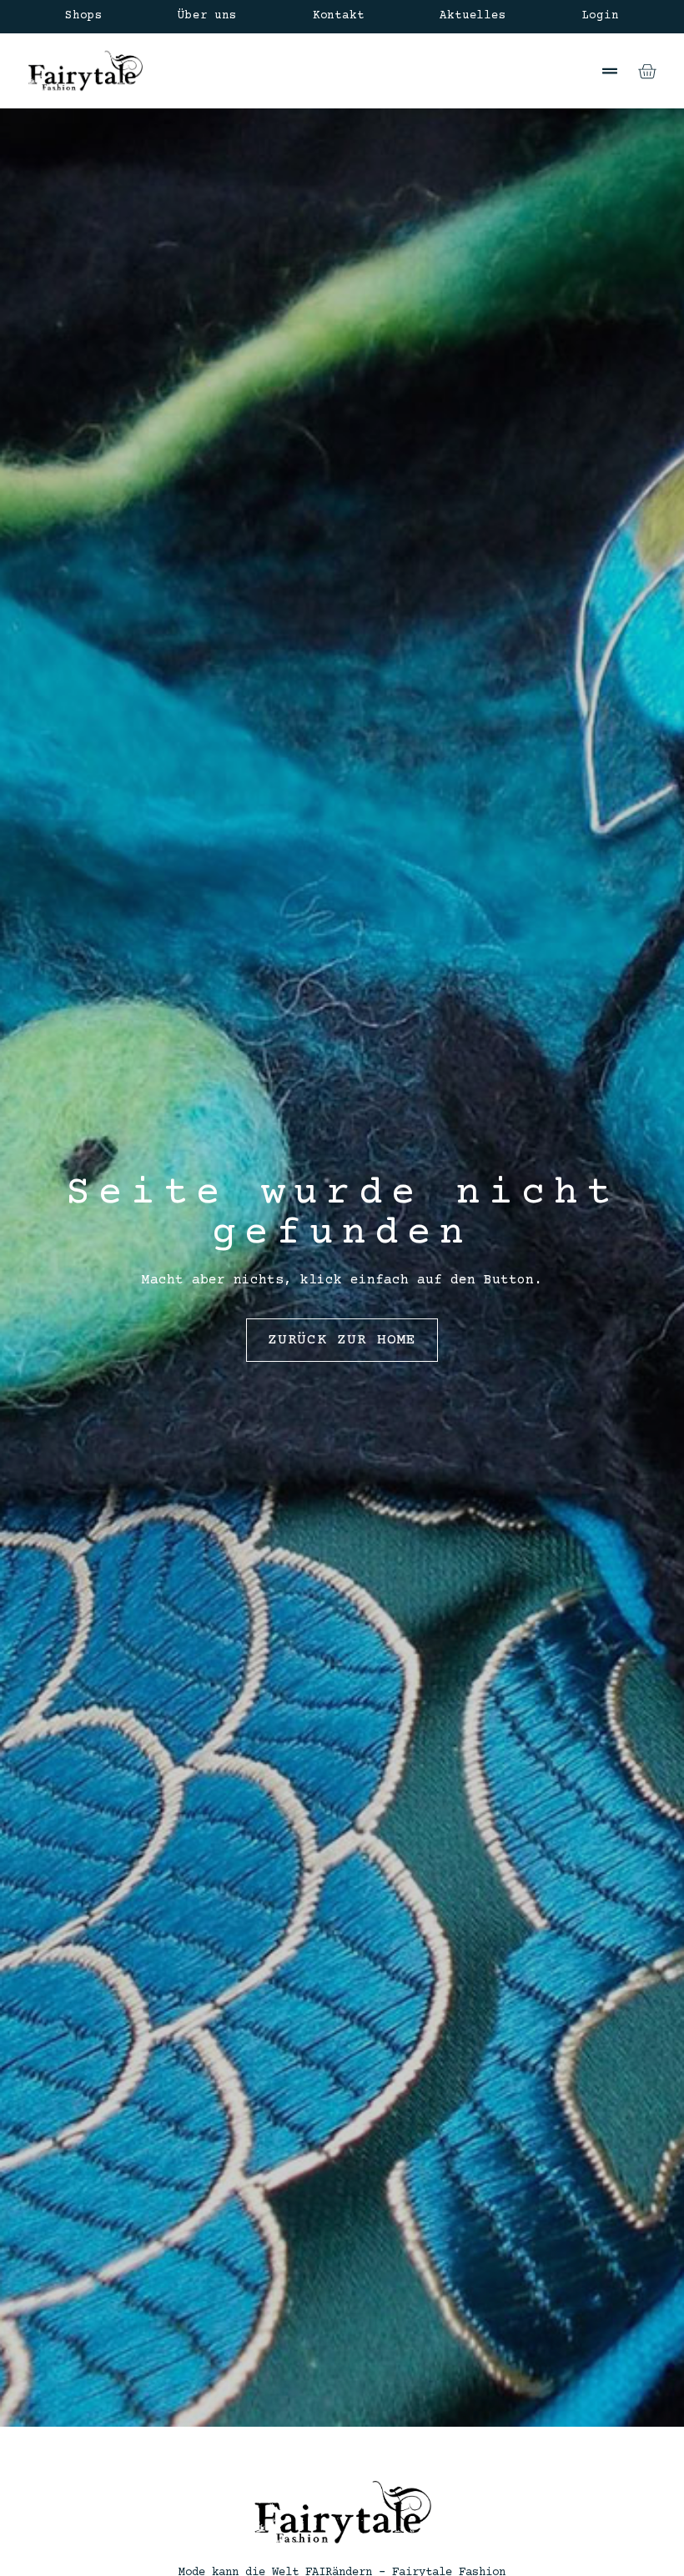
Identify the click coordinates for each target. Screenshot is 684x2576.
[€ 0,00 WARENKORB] (647, 71)
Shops (83, 16)
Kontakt (339, 16)
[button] (609, 71)
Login (601, 16)
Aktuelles (473, 16)
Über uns (207, 16)
